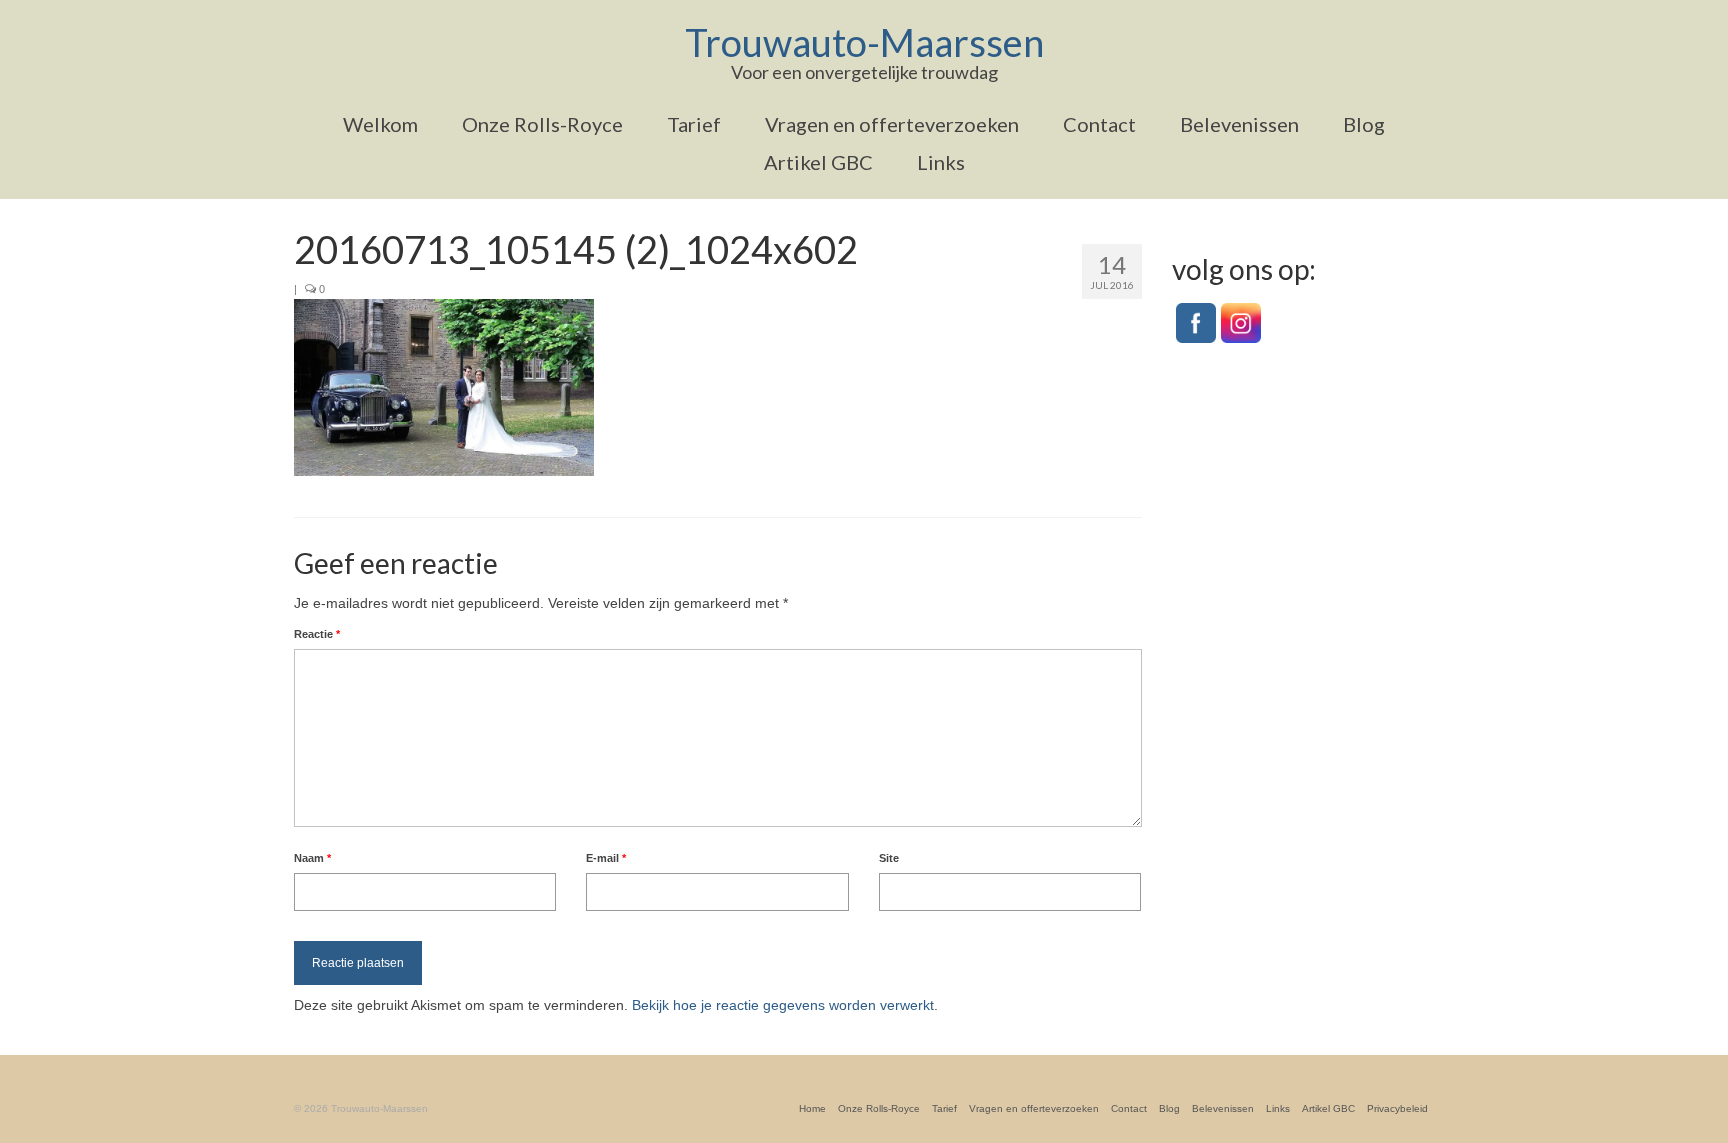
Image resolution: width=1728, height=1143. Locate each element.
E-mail (606, 858)
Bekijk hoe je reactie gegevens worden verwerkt (783, 1005)
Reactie (317, 634)
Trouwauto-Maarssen (864, 42)
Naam (312, 858)
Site (889, 858)
